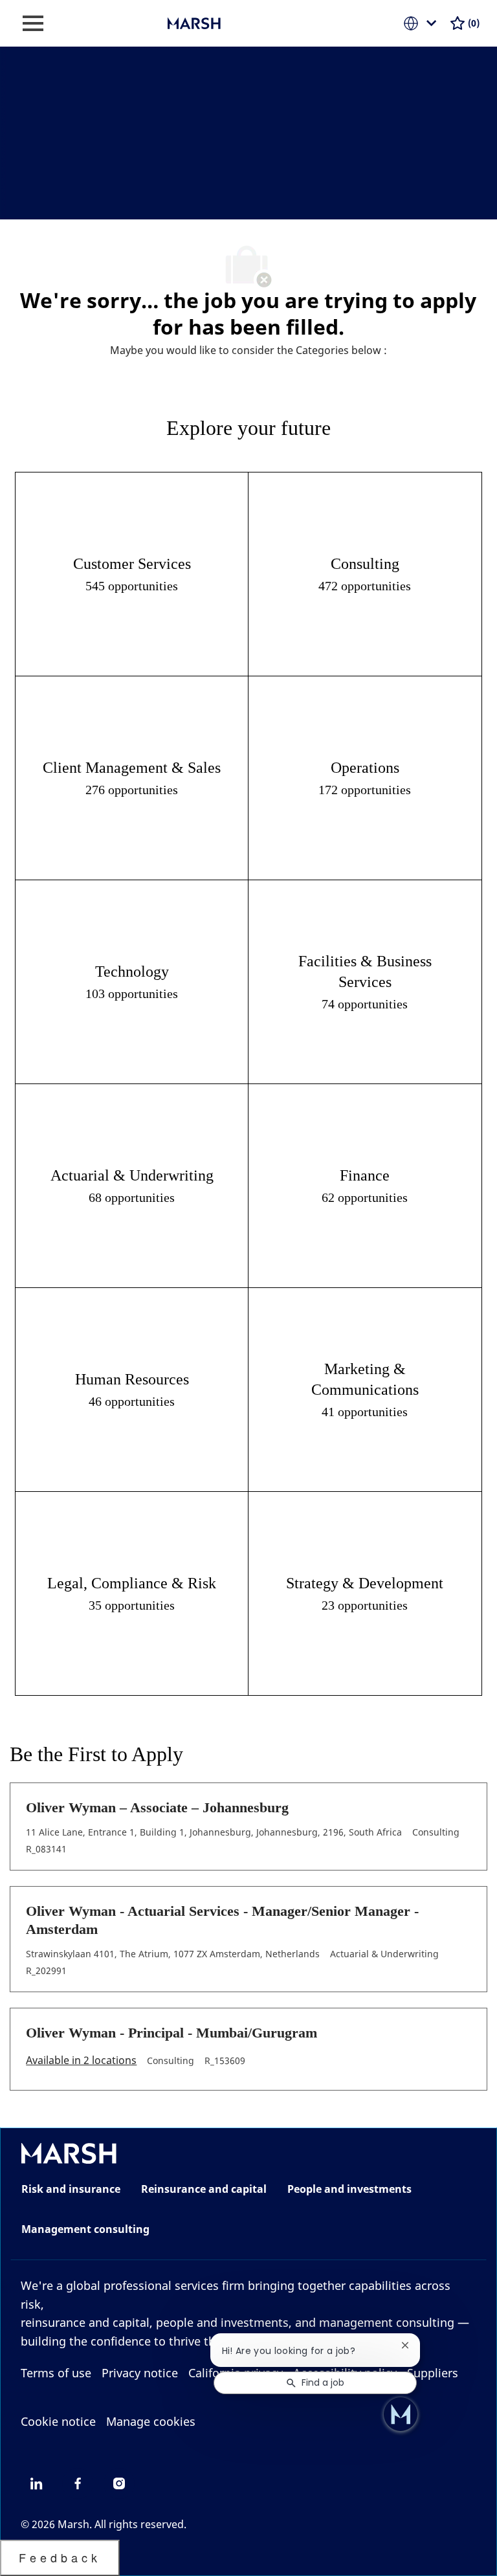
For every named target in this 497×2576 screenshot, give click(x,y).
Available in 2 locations (81, 2061)
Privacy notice (140, 2373)
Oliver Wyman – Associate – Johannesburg (157, 1807)
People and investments (349, 2189)
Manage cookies (151, 2421)
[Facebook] (78, 2483)
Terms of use (56, 2373)
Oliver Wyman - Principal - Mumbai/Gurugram (171, 2033)
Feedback (60, 2557)
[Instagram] (119, 2483)
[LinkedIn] (36, 2483)
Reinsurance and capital (204, 2189)
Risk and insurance (71, 2189)
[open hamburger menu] (33, 23)
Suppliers (433, 2373)
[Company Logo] (232, 22)
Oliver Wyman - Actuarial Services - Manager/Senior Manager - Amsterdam (222, 1920)
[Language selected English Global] (423, 23)
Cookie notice (58, 2421)
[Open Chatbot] (401, 2414)
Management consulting (85, 2229)
